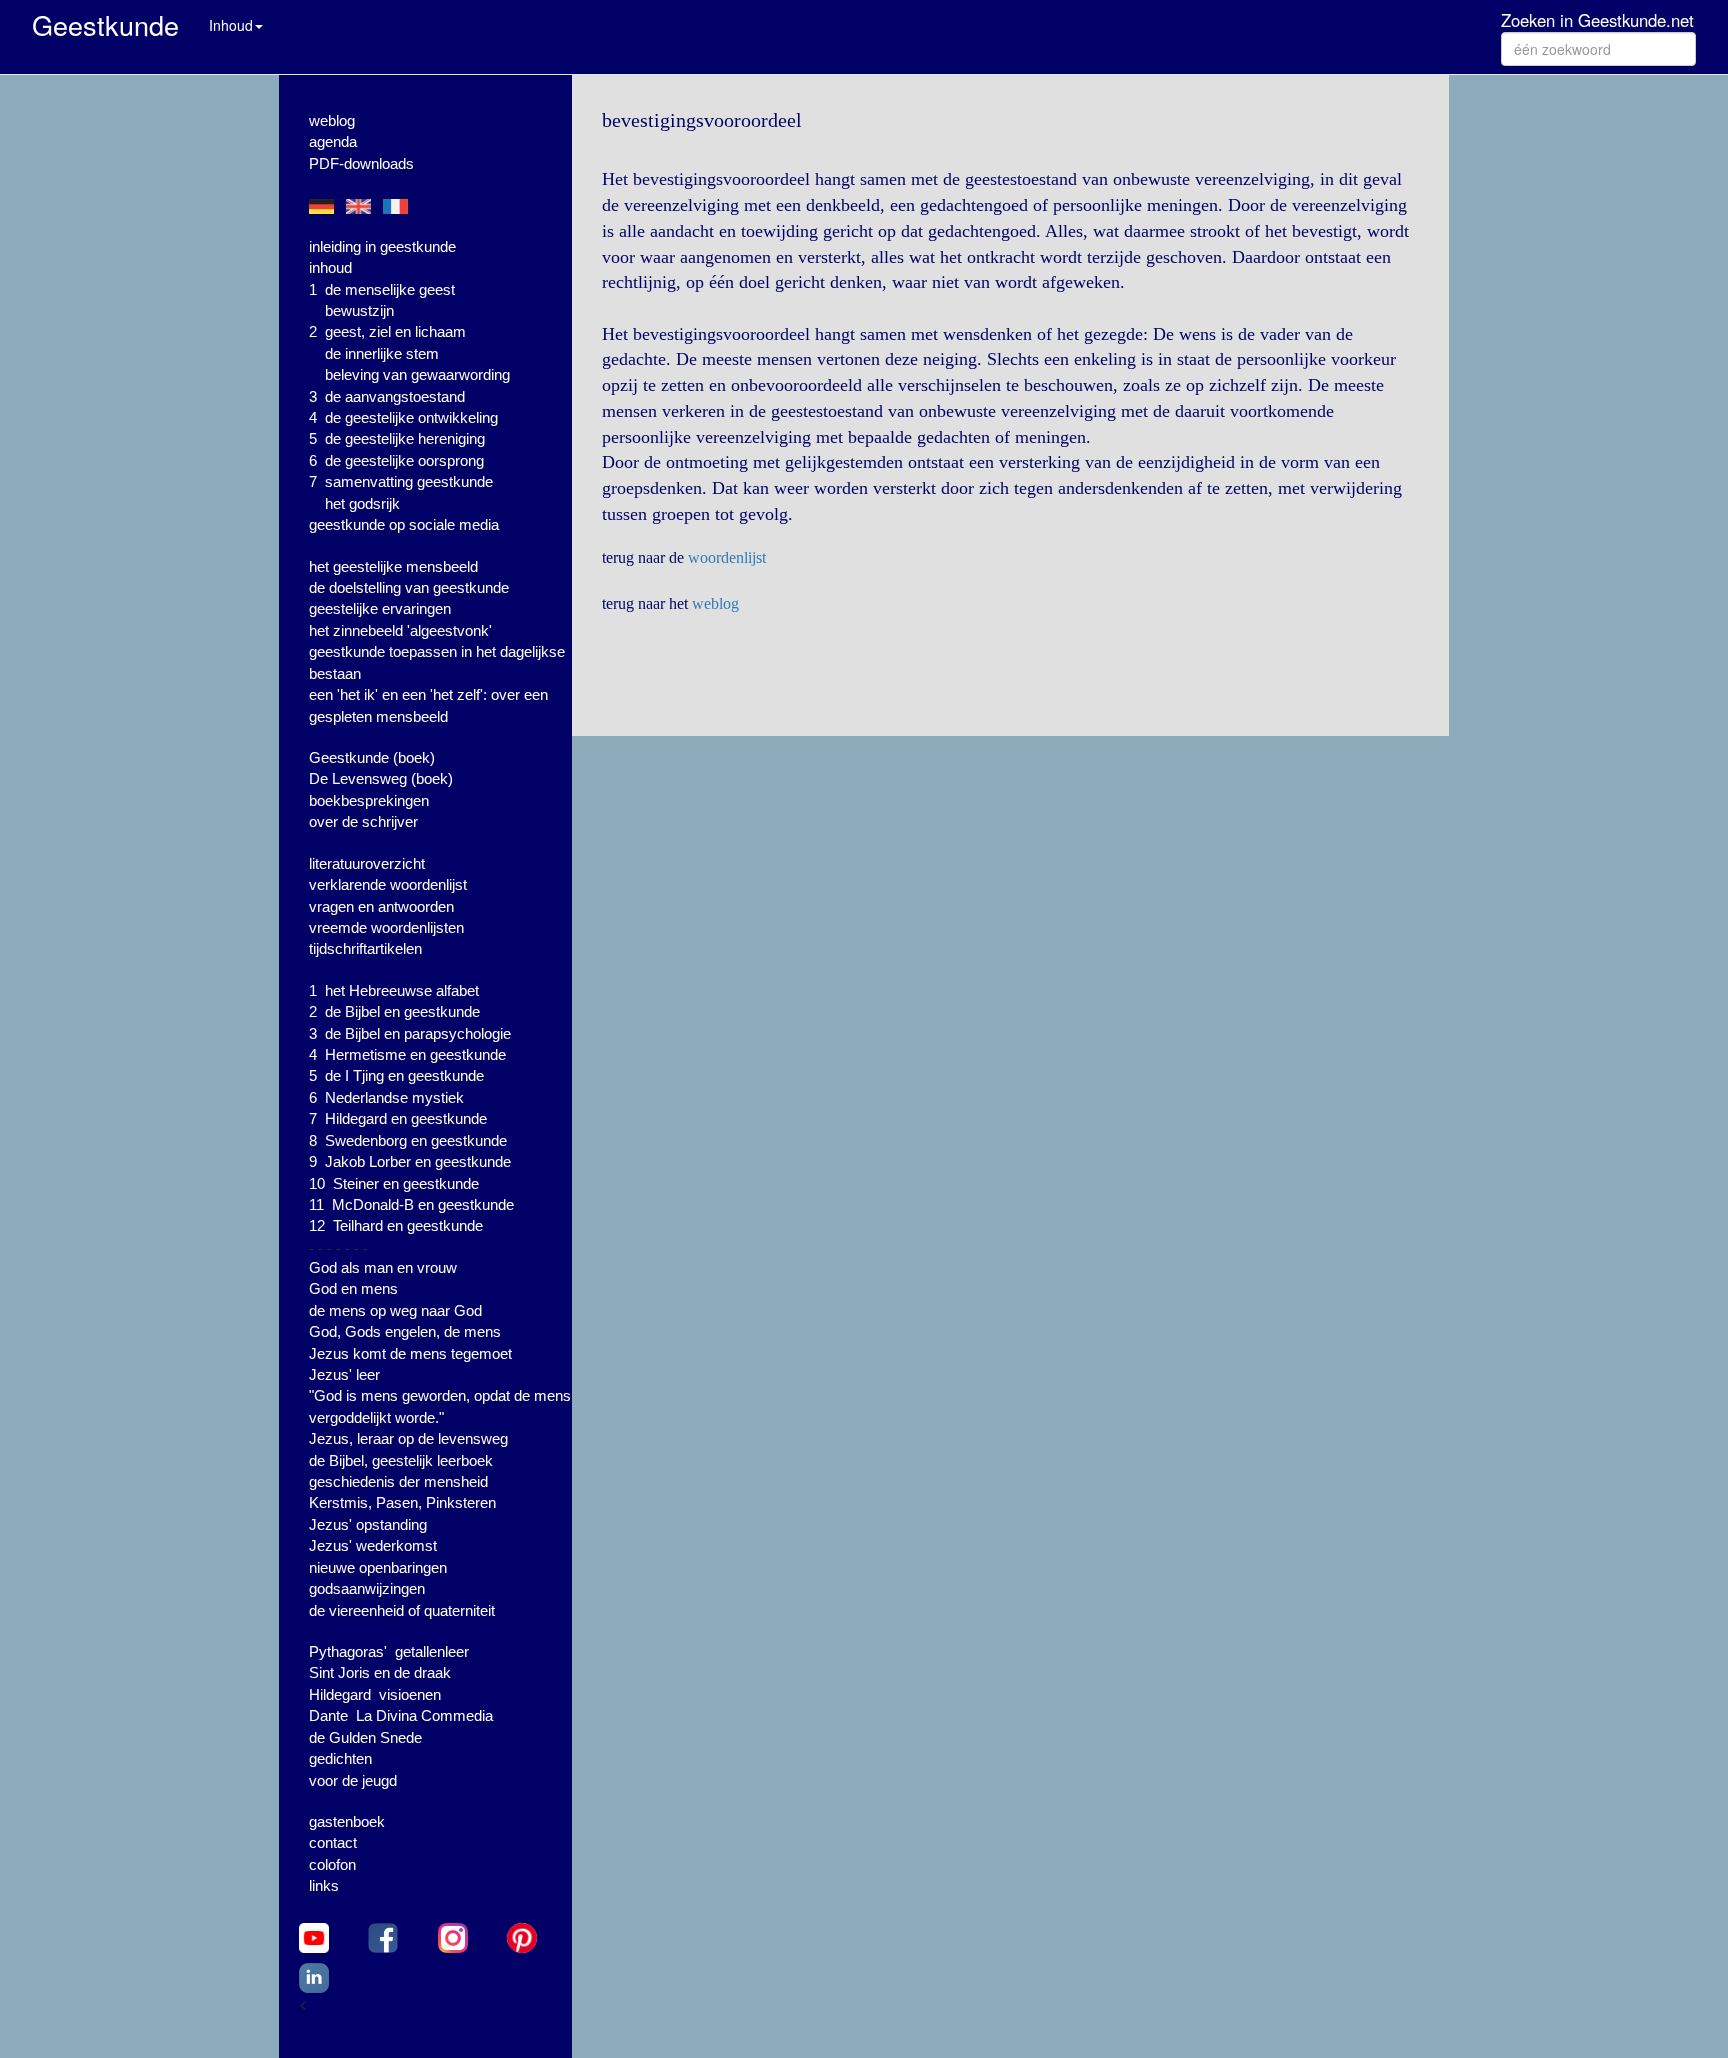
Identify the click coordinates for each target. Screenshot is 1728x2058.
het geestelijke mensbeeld (393, 566)
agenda (333, 141)
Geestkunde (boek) (372, 757)
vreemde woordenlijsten (386, 927)
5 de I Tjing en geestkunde (396, 1075)
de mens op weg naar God (395, 1310)
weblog (332, 120)
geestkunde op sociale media (404, 524)
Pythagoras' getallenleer (389, 1651)
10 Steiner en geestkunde (394, 1183)
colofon (332, 1864)
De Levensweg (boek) (381, 778)
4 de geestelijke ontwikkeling (403, 417)
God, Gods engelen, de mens (405, 1331)
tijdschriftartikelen (365, 948)
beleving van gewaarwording (417, 374)
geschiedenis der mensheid (398, 1481)
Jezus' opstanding (368, 1524)
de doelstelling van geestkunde (409, 587)
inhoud (330, 267)
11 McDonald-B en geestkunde (411, 1204)
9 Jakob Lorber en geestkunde (410, 1161)
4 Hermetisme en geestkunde (407, 1054)
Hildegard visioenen (375, 1694)
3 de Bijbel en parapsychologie (410, 1033)
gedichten (340, 1758)
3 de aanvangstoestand (387, 396)
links (324, 1885)
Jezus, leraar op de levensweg (408, 1438)
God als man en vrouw (383, 1267)
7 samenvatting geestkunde (401, 481)
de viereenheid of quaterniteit (402, 1610)
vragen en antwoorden (381, 906)
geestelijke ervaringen (380, 608)
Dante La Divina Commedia (401, 1715)
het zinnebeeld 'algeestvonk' (400, 630)
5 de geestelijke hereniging (397, 438)
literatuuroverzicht (367, 863)
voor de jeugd (353, 1780)
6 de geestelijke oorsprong (396, 460)
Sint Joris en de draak (380, 1672)
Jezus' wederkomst (373, 1545)
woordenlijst (727, 557)
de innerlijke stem (382, 353)
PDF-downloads (361, 163)
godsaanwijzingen (367, 1588)
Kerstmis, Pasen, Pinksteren (402, 1502)
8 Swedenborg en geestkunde (408, 1140)
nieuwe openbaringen (378, 1567)
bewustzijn (359, 310)
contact (333, 1842)
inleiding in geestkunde (382, 246)
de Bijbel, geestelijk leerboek (401, 1460)
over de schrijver (363, 821)
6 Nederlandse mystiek (386, 1097)
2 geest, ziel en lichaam (387, 331)
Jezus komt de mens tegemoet (410, 1353)
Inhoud (231, 25)
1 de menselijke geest (382, 289)
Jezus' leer (344, 1374)
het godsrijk (362, 503)
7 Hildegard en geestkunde (398, 1118)
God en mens (353, 1288)
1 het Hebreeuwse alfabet (394, 990)
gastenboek (347, 1821)
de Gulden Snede (365, 1737)
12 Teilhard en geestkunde (396, 1225)
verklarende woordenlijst (388, 884)
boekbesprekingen (369, 800)
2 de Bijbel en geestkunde (394, 1011)
